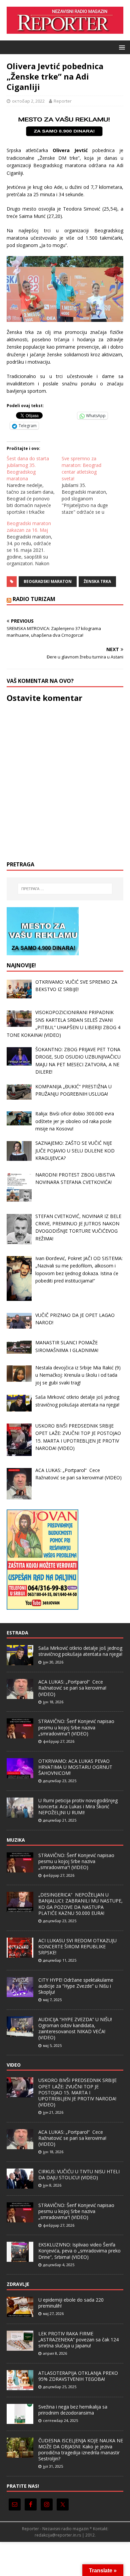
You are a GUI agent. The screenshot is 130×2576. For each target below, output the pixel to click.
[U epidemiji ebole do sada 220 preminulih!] (20, 2313)
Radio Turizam (34, 599)
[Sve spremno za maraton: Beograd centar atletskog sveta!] (89, 485)
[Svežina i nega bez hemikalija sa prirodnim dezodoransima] (20, 2420)
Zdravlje (18, 2284)
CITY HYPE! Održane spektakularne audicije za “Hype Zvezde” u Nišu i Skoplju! (76, 1986)
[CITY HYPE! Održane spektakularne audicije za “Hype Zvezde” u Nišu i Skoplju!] (20, 1993)
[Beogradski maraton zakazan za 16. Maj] (34, 543)
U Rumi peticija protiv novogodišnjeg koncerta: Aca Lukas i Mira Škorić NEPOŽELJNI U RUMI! (78, 1806)
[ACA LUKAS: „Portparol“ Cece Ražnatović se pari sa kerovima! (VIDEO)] (20, 1695)
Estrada (17, 1633)
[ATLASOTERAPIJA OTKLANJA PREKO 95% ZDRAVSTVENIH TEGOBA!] (20, 2386)
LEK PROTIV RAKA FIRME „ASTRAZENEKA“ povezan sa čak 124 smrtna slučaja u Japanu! (78, 2340)
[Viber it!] (60, 415)
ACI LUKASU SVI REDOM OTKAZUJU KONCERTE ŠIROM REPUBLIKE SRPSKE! (77, 1946)
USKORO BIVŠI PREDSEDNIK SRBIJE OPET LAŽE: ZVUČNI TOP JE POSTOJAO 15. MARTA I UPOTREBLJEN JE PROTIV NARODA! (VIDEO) (77, 2092)
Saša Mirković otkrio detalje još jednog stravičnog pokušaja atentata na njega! (80, 1651)
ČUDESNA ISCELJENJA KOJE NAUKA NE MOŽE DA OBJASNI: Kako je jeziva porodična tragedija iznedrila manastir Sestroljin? (81, 2450)
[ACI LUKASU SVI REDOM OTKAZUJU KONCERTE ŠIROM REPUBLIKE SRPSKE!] (20, 1954)
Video (14, 2065)
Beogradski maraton (48, 581)
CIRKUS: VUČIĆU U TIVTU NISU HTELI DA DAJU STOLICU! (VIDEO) (79, 2174)
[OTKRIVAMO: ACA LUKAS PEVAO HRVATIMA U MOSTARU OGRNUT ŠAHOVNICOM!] (20, 1774)
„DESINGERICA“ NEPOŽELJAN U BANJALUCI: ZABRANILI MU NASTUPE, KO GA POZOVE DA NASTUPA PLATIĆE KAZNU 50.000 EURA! (80, 1904)
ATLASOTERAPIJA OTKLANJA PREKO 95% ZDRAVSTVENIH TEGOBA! (78, 2376)
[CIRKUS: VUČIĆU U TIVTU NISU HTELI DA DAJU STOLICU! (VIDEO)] (20, 2185)
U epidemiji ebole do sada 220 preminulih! (71, 2303)
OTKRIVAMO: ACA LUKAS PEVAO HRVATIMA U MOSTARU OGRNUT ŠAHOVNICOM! (75, 1767)
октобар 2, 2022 (28, 101)
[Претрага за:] (65, 889)
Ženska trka (97, 581)
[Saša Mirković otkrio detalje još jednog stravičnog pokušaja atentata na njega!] (20, 1662)
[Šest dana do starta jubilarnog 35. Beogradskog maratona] (34, 485)
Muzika (16, 1840)
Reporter (63, 101)
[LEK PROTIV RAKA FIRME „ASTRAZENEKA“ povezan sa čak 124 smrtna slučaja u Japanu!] (20, 2347)
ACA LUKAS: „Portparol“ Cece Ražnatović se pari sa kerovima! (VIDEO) (72, 1688)
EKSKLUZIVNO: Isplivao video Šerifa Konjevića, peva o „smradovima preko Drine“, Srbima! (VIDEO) (79, 2251)
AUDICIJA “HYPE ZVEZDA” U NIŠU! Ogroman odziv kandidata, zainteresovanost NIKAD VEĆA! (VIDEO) (75, 2029)
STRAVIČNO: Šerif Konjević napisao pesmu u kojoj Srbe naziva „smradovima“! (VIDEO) (76, 1727)
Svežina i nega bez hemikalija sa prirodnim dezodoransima (73, 2410)
